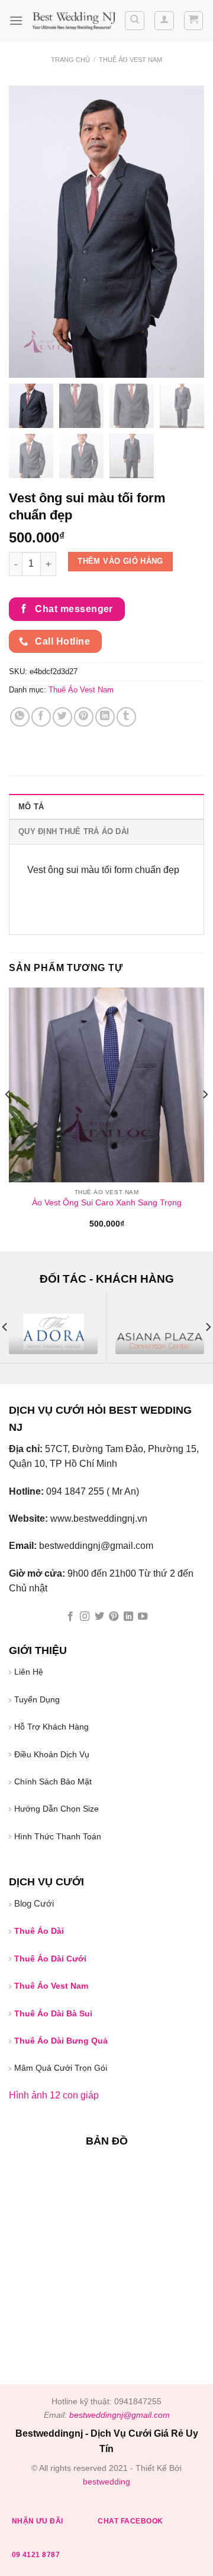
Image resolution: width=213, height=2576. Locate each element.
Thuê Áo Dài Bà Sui (53, 2013)
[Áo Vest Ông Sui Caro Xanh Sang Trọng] (106, 1085)
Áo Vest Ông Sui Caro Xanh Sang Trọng (107, 1203)
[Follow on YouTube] (143, 1617)
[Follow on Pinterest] (114, 1617)
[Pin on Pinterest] (84, 717)
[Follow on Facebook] (70, 1617)
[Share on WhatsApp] (20, 717)
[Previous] (8, 1118)
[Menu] (16, 20)
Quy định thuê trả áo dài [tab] (74, 831)
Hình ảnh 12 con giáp (54, 2095)
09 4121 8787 (36, 2555)
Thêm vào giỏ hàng (120, 561)
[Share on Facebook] (41, 717)
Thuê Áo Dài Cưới (50, 1959)
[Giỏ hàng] (194, 21)
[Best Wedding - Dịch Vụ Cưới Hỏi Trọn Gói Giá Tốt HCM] (73, 21)
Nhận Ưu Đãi (38, 2521)
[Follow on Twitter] (99, 1617)
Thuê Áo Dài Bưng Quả (61, 2041)
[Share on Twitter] (62, 717)
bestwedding (106, 2482)
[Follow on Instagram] (85, 1617)
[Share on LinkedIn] (105, 717)
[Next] (205, 1118)
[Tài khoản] (164, 21)
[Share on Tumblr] (126, 717)
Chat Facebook (130, 2521)
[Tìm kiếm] (135, 21)
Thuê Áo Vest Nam (130, 60)
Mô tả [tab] (31, 807)
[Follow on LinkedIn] (128, 1617)
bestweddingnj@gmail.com (120, 2415)
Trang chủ (70, 60)
